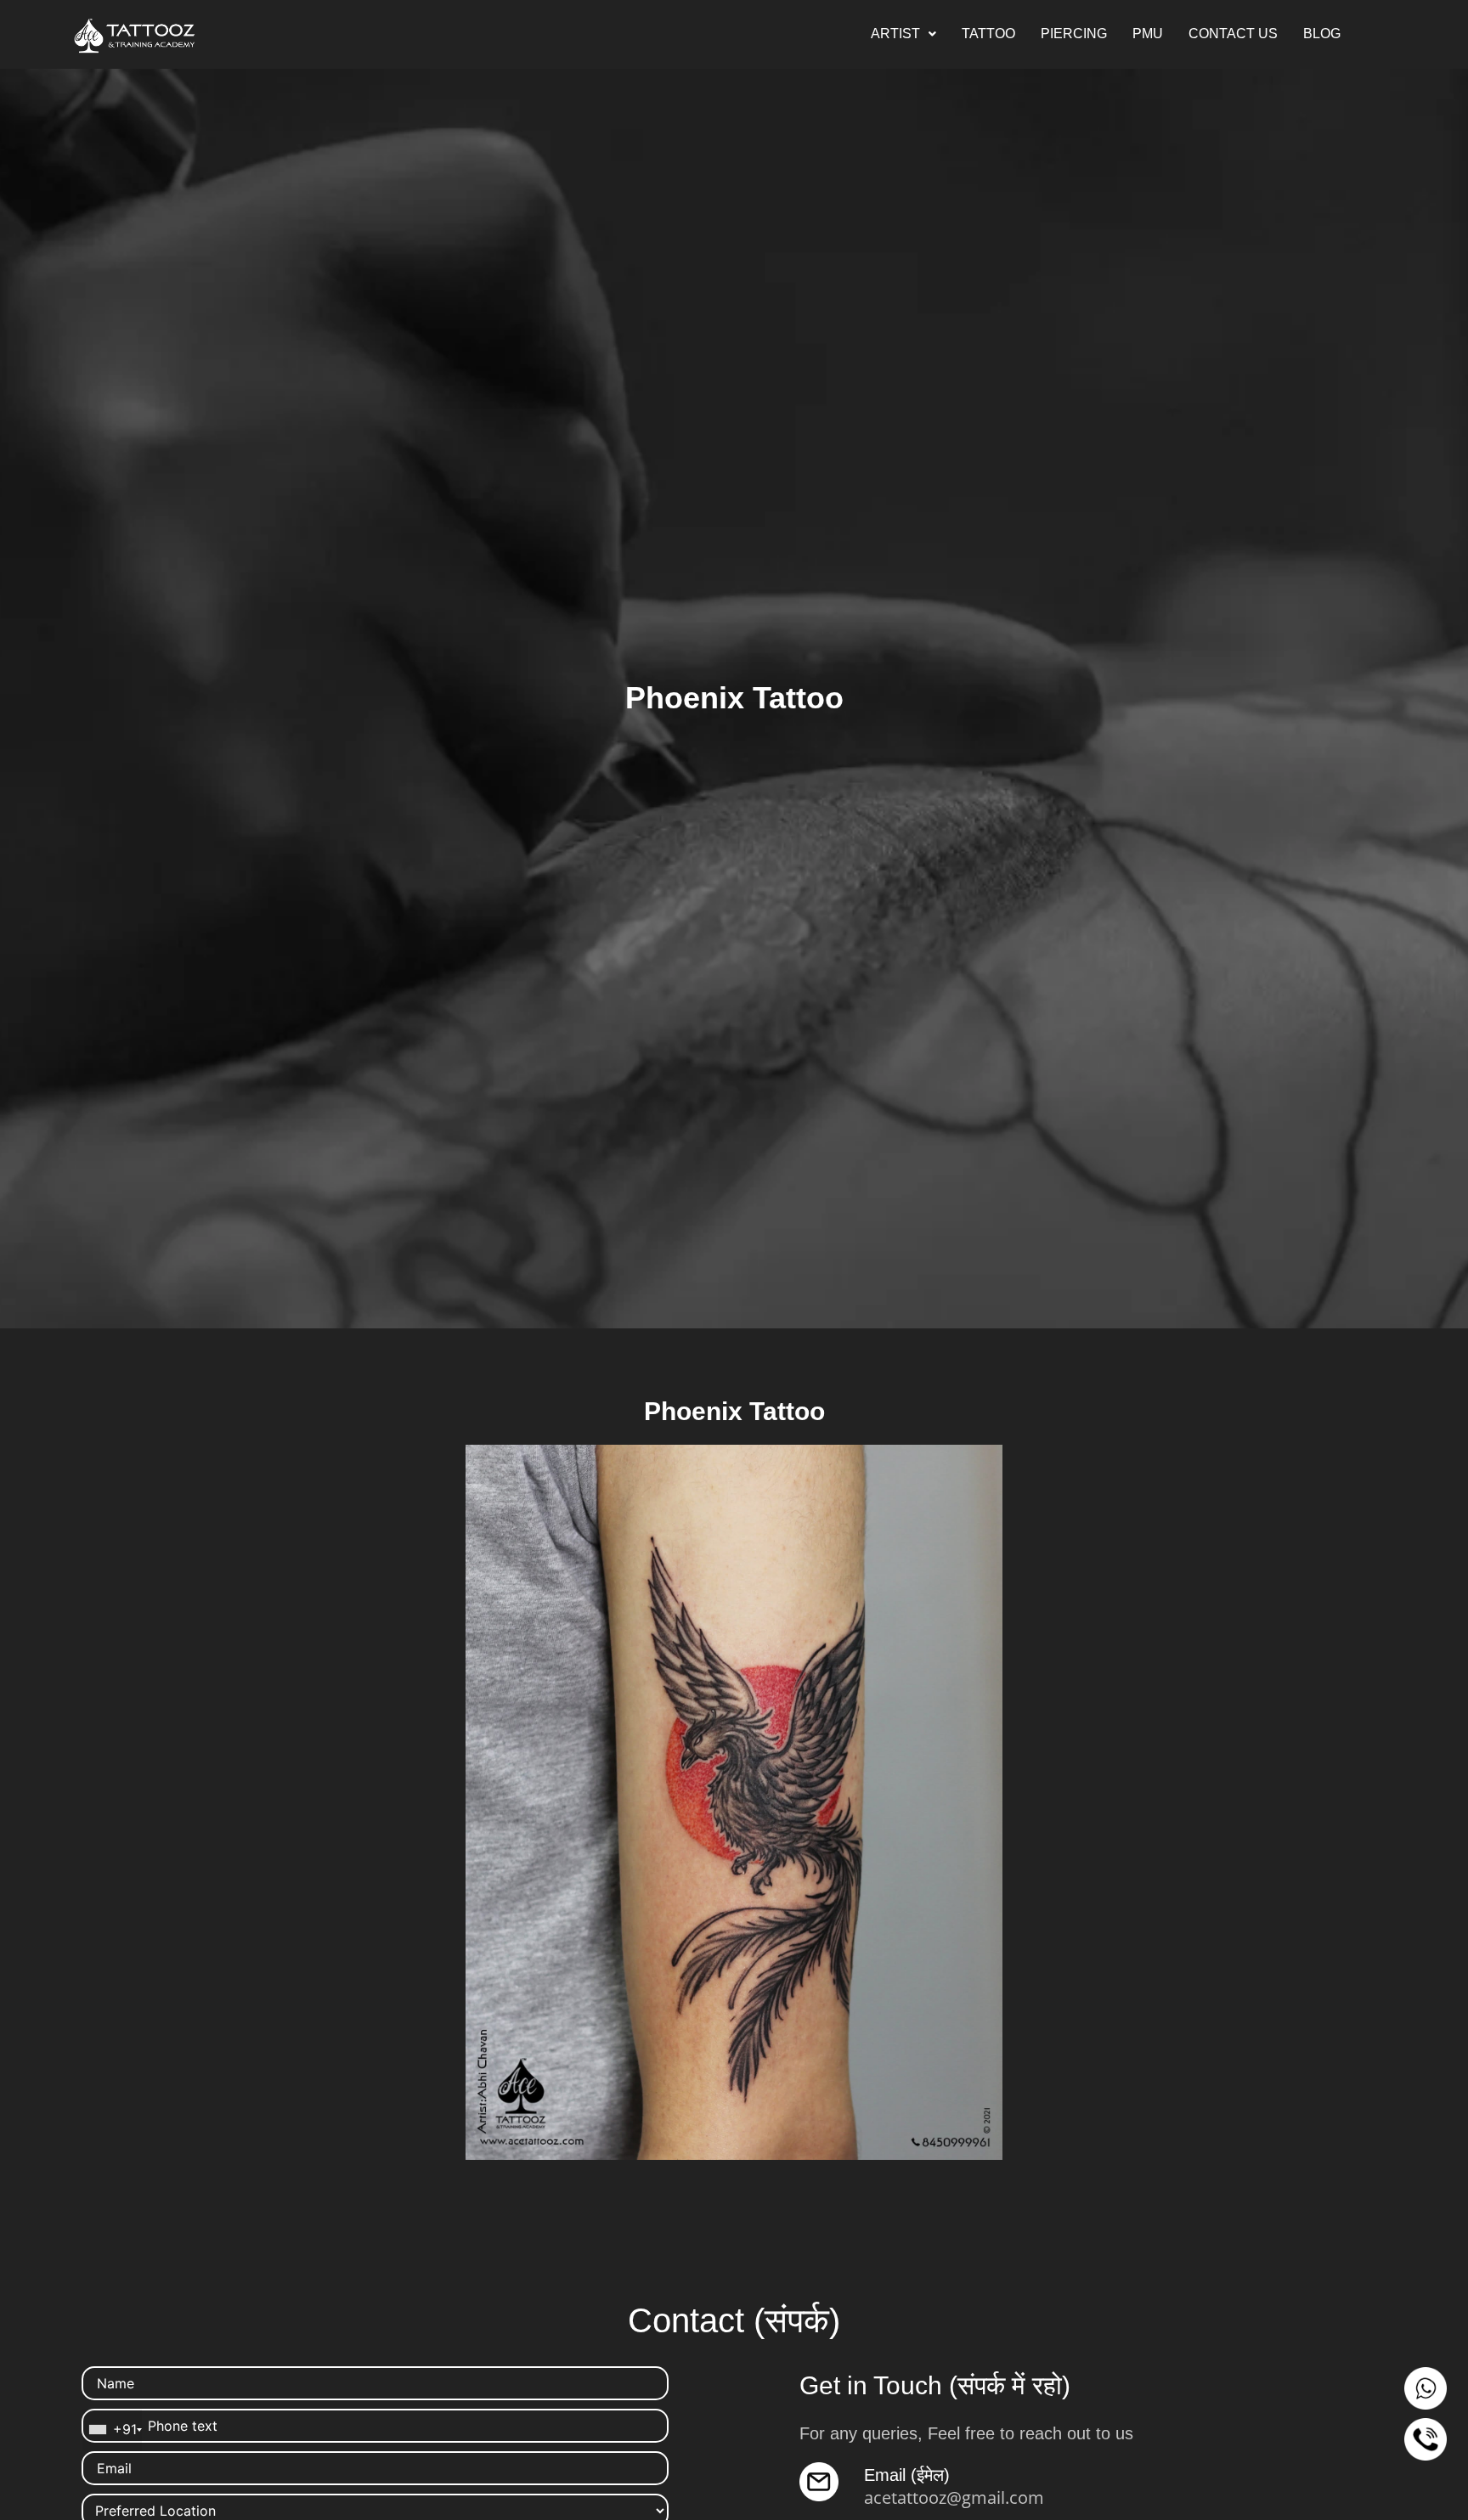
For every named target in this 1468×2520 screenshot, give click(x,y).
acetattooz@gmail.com (954, 2497)
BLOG (1322, 34)
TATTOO (988, 34)
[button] (903, 34)
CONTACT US (1233, 34)
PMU (1148, 34)
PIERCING (1074, 34)
